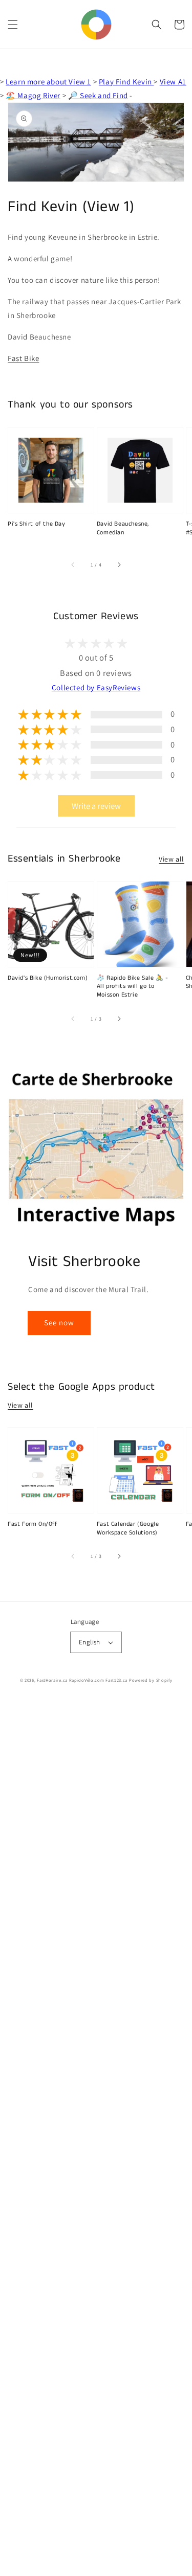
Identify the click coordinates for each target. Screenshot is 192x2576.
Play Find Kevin (126, 82)
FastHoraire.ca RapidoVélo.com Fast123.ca (82, 1680)
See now (59, 1323)
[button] (13, 25)
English (90, 1642)
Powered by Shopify (151, 1680)
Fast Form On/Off (33, 1524)
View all (172, 859)
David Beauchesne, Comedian (123, 528)
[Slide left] (73, 565)
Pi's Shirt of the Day (37, 524)
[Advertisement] (96, 2138)
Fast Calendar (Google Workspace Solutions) (128, 1529)
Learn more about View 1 (48, 82)
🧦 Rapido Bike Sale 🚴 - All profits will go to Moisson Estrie (133, 987)
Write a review (96, 806)
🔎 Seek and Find (98, 95)
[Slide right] (119, 565)
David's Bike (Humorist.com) (48, 978)
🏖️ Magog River (33, 95)
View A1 (173, 82)
